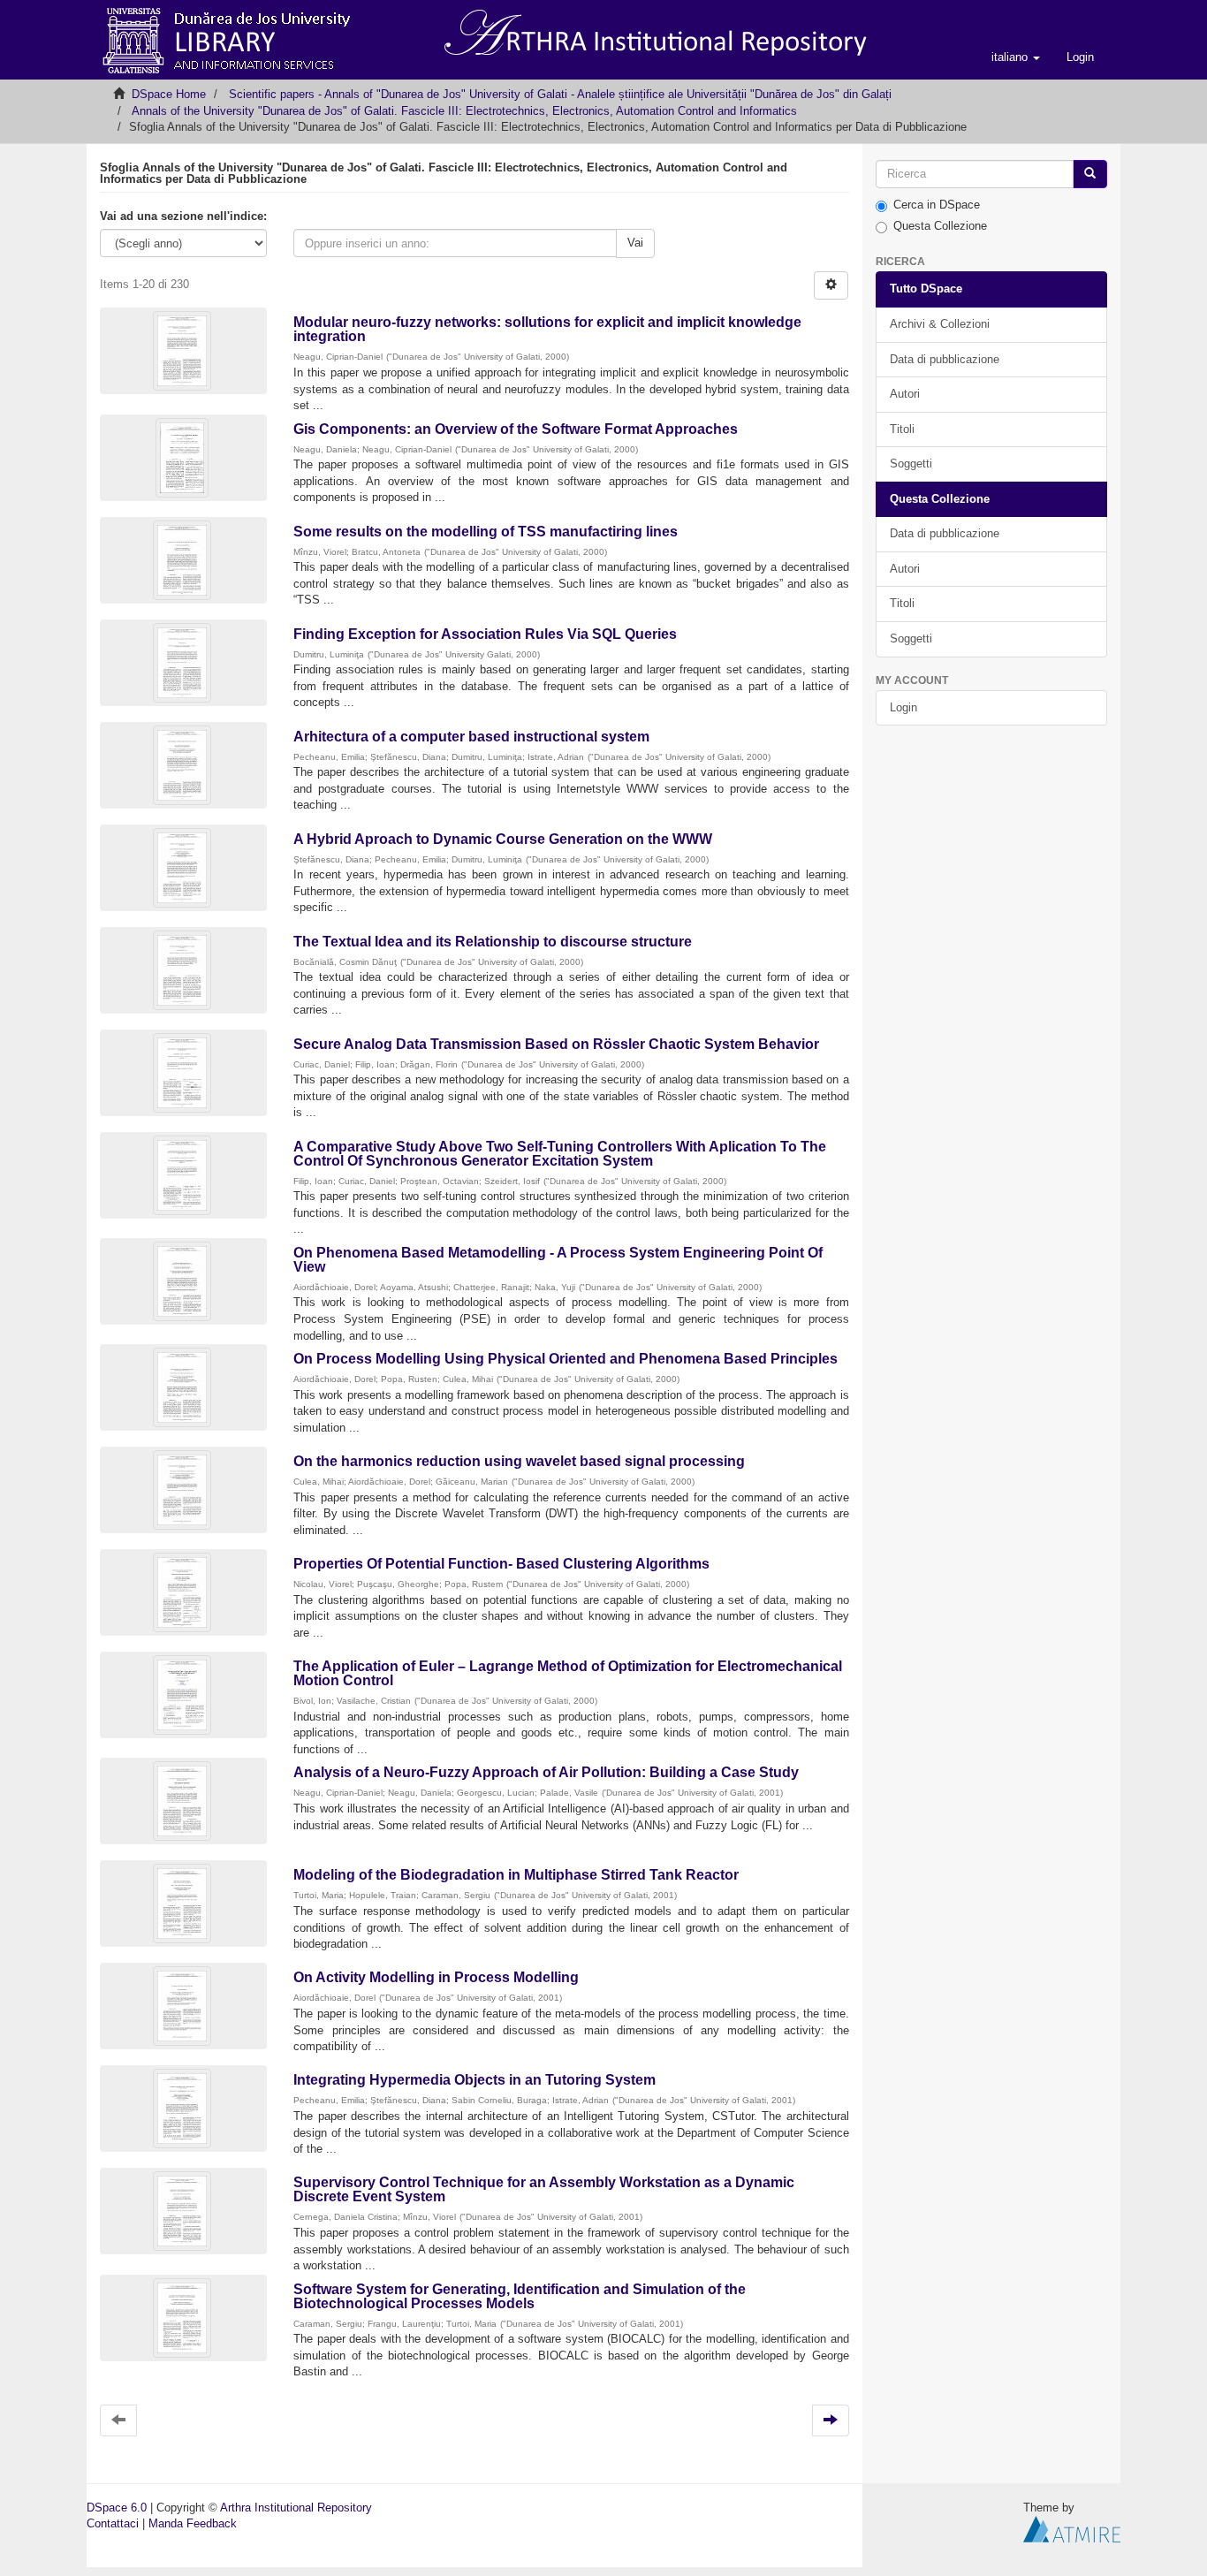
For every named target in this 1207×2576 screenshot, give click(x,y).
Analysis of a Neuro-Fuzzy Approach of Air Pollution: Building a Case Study (546, 1772)
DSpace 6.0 (117, 2508)
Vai (635, 243)
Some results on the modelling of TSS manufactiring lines (486, 532)
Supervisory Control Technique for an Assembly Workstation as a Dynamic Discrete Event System (544, 2189)
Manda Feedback (193, 2523)
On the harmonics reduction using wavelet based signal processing (519, 1461)
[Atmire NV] (1072, 2529)
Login (903, 707)
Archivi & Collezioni (940, 324)
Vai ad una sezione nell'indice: (183, 216)
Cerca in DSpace (937, 205)
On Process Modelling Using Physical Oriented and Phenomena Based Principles (566, 1359)
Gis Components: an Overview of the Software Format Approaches (516, 429)
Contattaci (113, 2523)
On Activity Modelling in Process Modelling (436, 1977)
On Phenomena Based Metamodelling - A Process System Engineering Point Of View (558, 1260)
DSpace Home (169, 94)
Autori (905, 394)
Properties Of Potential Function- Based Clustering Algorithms (501, 1564)
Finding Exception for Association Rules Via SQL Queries (485, 634)
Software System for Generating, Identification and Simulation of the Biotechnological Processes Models (520, 2296)
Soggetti (911, 464)
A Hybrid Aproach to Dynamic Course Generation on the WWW (503, 839)
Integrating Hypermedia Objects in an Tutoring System (474, 2080)
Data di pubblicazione (945, 359)
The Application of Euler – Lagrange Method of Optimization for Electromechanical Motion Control (568, 1673)
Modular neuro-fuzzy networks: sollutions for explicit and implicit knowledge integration (547, 329)
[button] (1016, 57)
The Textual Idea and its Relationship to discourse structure (493, 942)
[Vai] (1090, 175)
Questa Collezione (940, 226)
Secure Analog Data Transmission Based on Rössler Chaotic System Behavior (556, 1044)
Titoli (902, 429)
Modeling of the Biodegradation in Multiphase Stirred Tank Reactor (516, 1875)
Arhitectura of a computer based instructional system (471, 737)
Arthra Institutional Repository (296, 2508)
